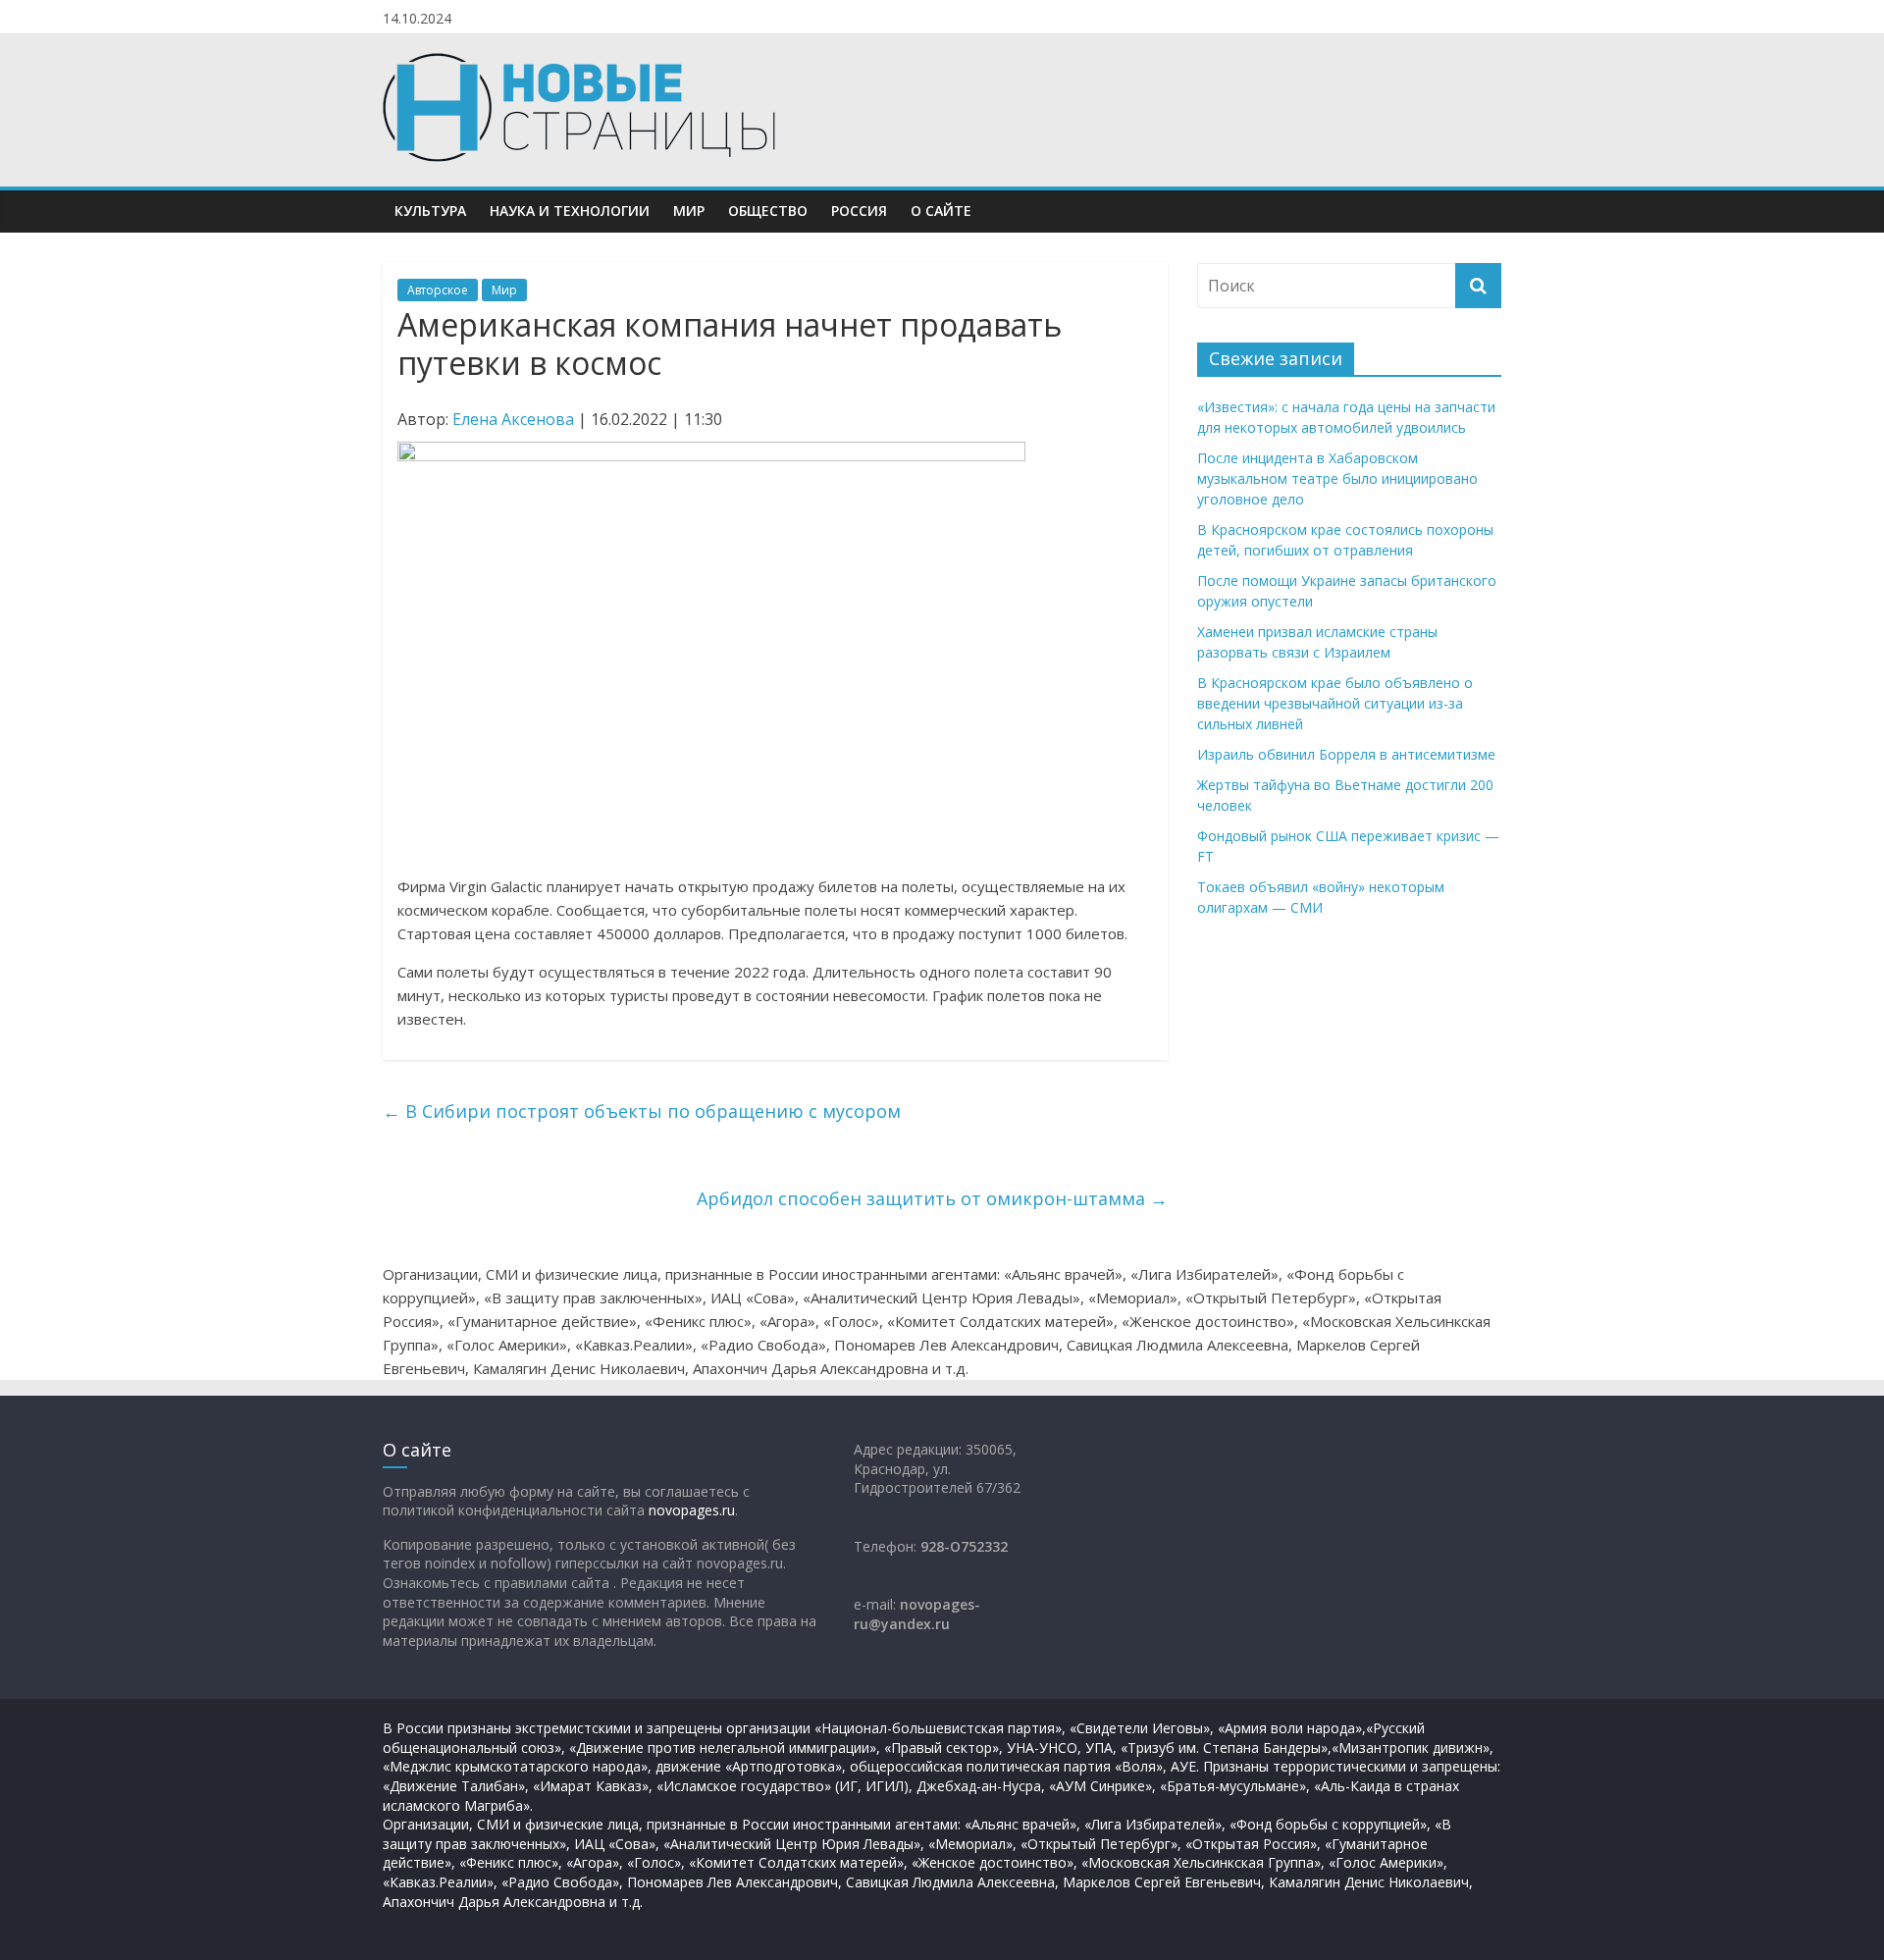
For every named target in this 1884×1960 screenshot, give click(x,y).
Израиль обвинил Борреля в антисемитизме (1346, 754)
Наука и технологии (570, 211)
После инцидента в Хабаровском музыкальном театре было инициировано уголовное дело (1337, 478)
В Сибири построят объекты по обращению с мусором (642, 1111)
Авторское (438, 290)
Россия (859, 211)
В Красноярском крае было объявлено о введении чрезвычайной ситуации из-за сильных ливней (1335, 703)
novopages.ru (692, 1510)
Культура (430, 211)
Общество (768, 211)
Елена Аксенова (513, 419)
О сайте (941, 211)
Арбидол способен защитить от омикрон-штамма (932, 1198)
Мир (689, 211)
